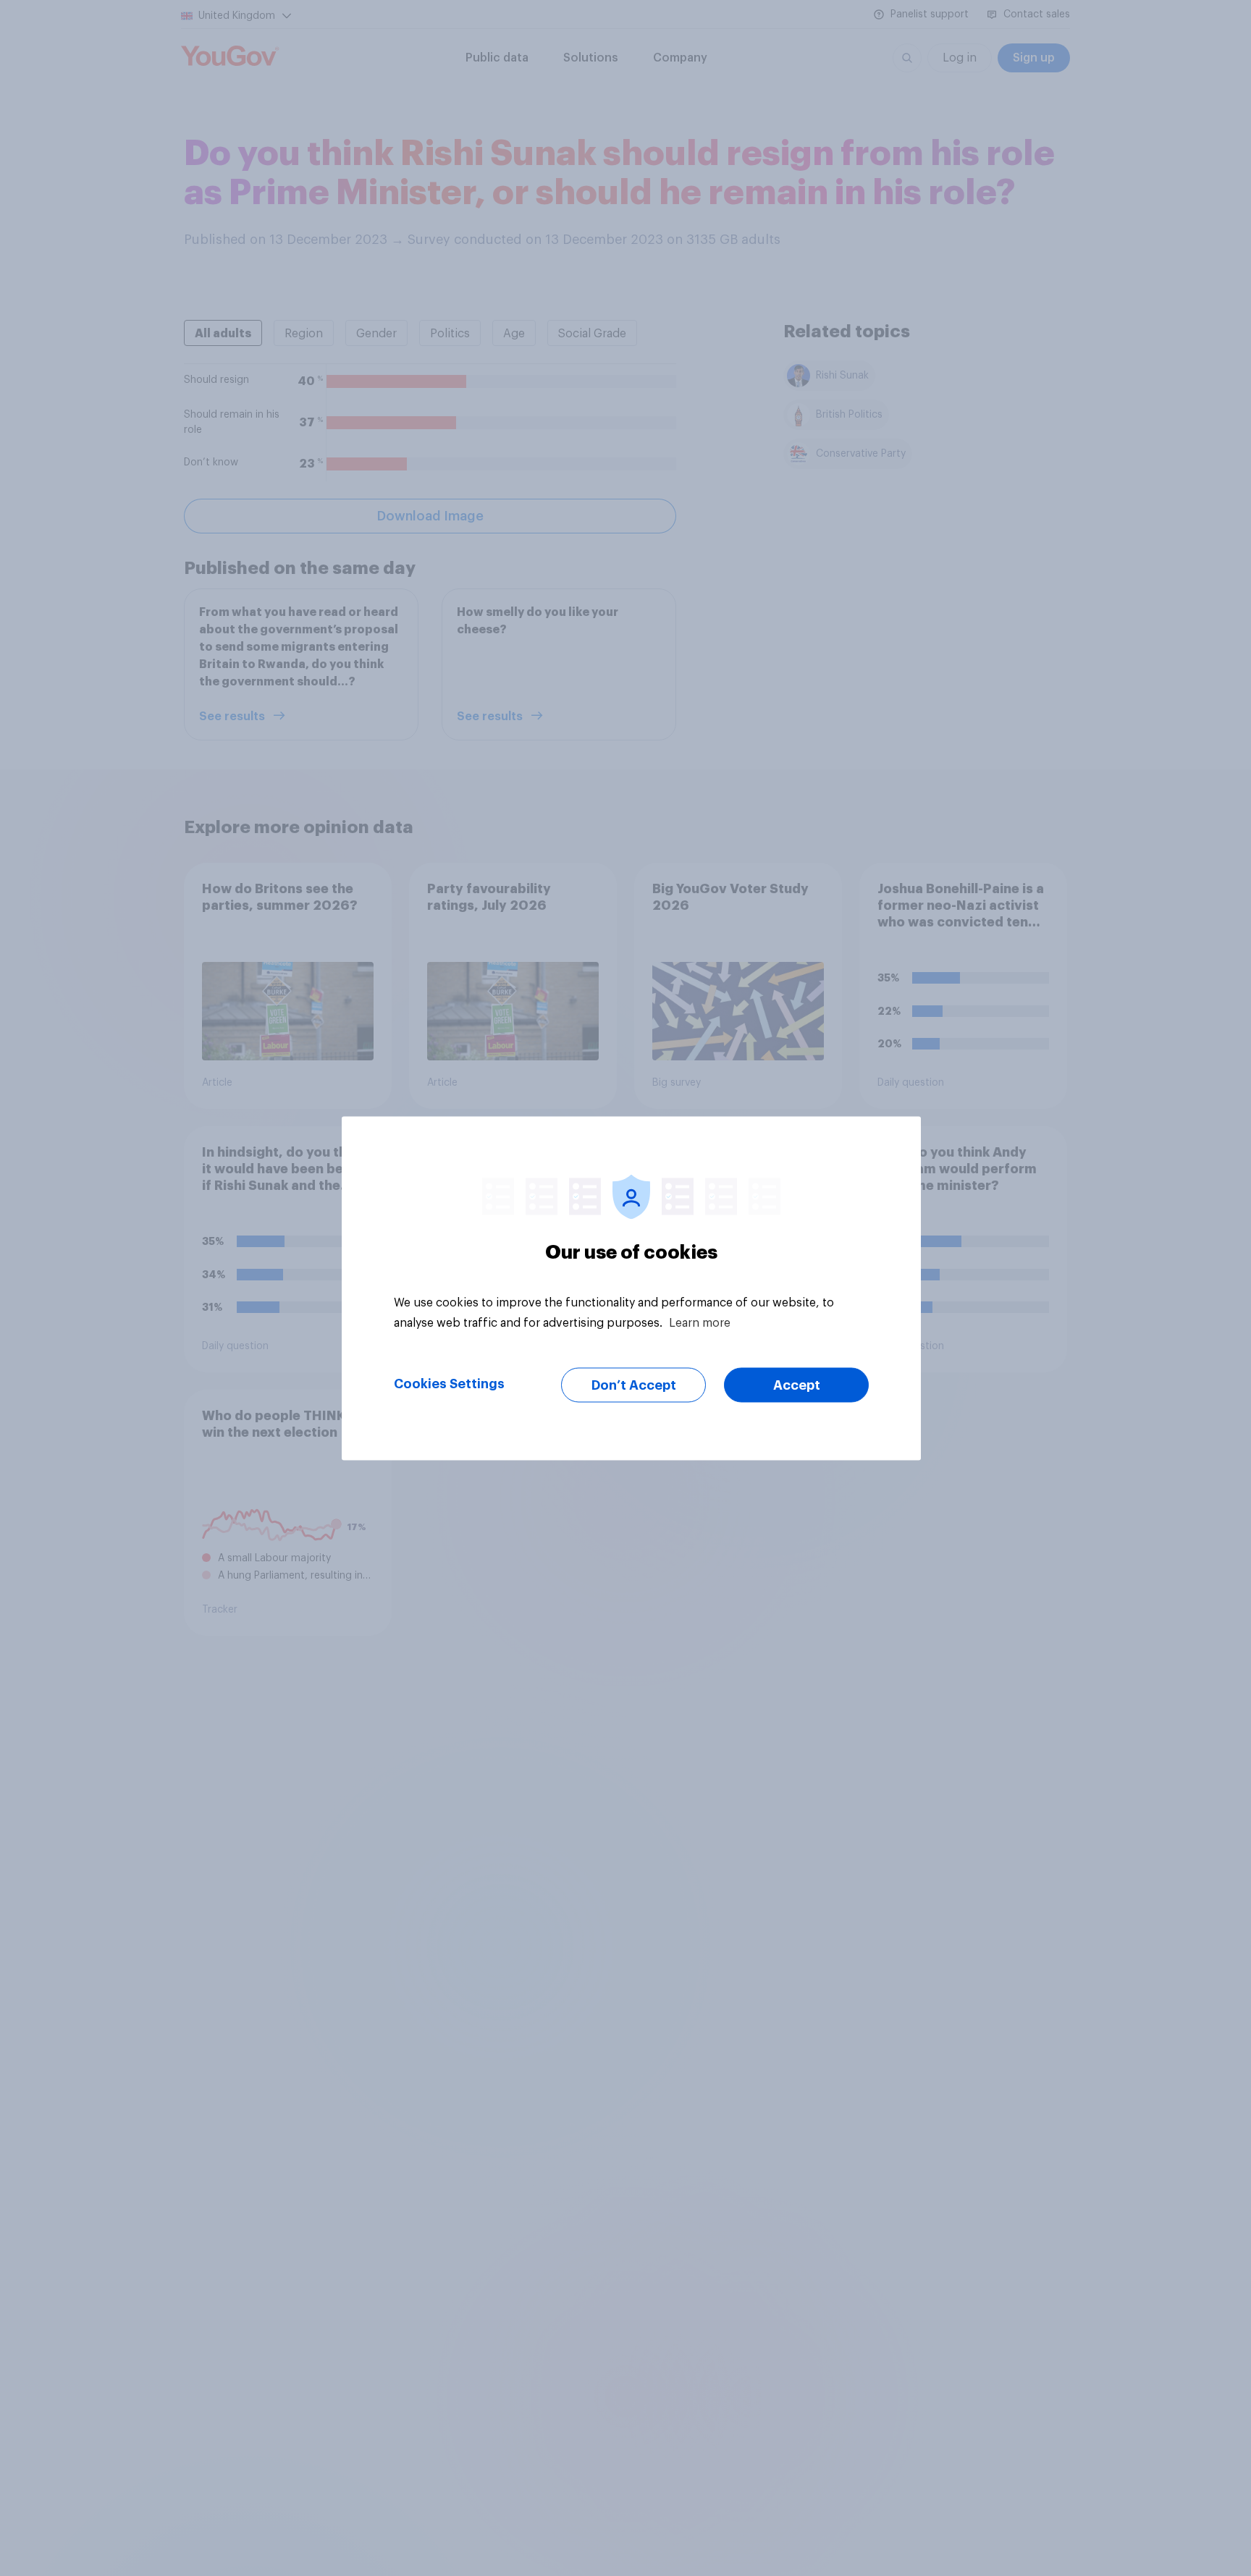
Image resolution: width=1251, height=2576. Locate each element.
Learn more (700, 1322)
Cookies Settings (449, 1383)
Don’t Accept (634, 1385)
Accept (797, 1385)
